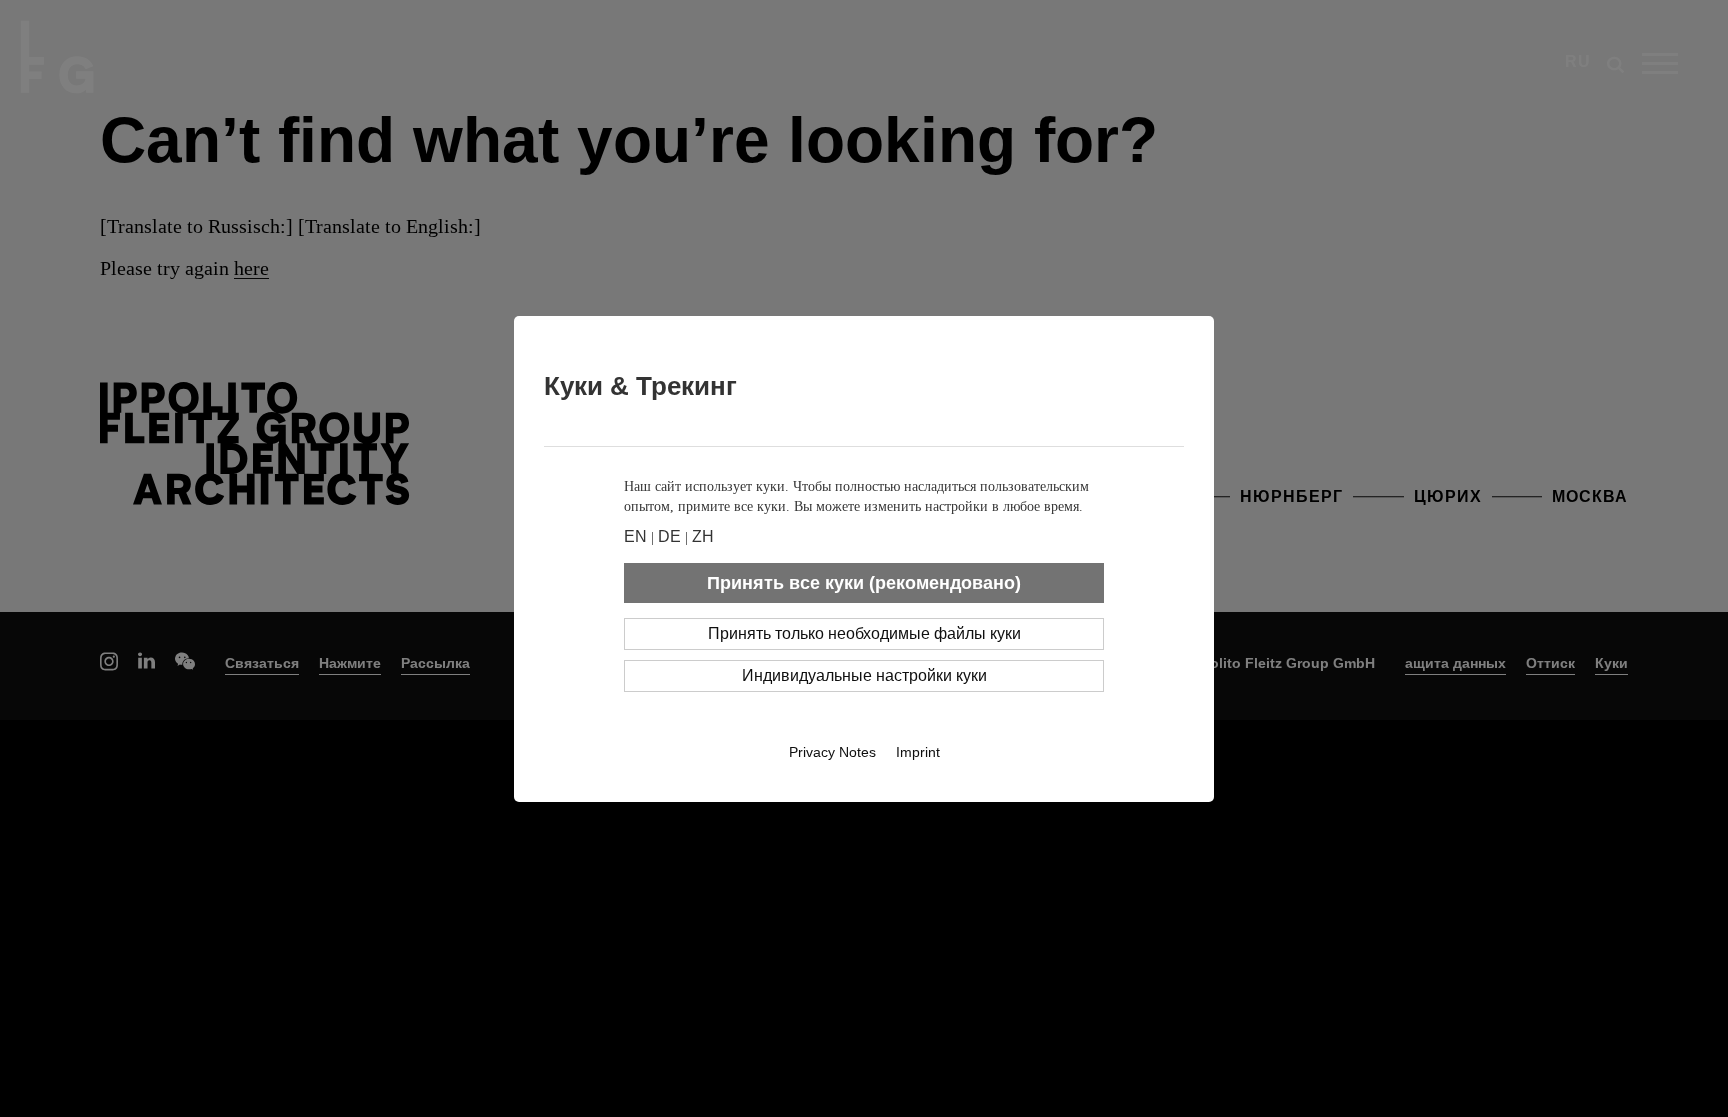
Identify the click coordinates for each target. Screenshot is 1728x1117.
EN (635, 536)
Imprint (918, 752)
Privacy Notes (832, 752)
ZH (703, 536)
